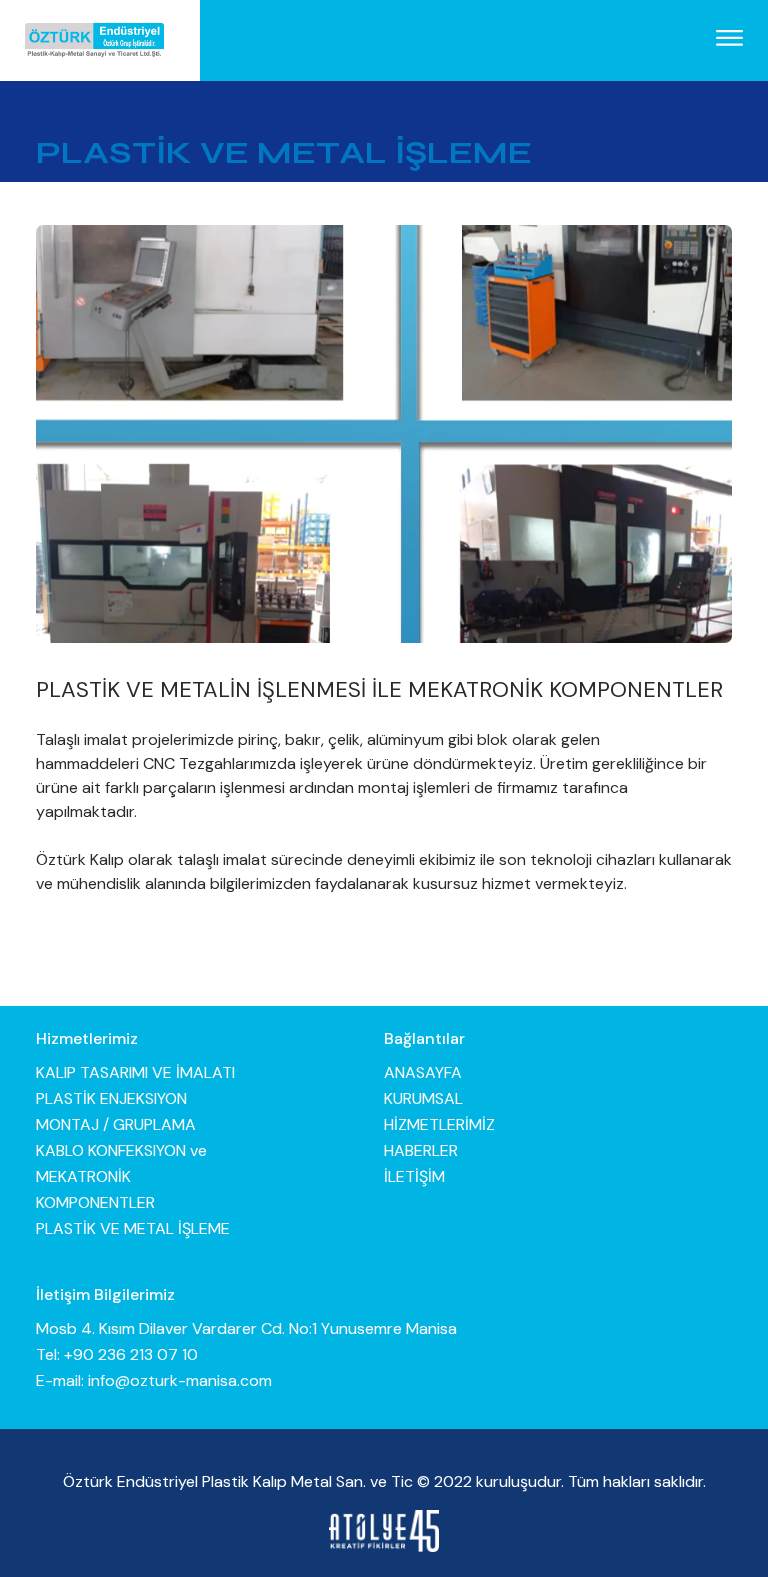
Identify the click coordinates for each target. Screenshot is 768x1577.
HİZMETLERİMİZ (439, 1124)
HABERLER (421, 1150)
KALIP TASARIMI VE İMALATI (135, 1072)
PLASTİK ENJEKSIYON (111, 1098)
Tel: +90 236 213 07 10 (117, 1354)
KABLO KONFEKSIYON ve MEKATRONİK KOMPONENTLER (121, 1176)
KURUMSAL (423, 1098)
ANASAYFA (423, 1072)
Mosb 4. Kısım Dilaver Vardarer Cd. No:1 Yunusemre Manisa (246, 1328)
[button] (729, 39)
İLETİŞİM (414, 1176)
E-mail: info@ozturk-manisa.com (154, 1380)
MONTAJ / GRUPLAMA (116, 1124)
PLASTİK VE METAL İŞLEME (133, 1228)
